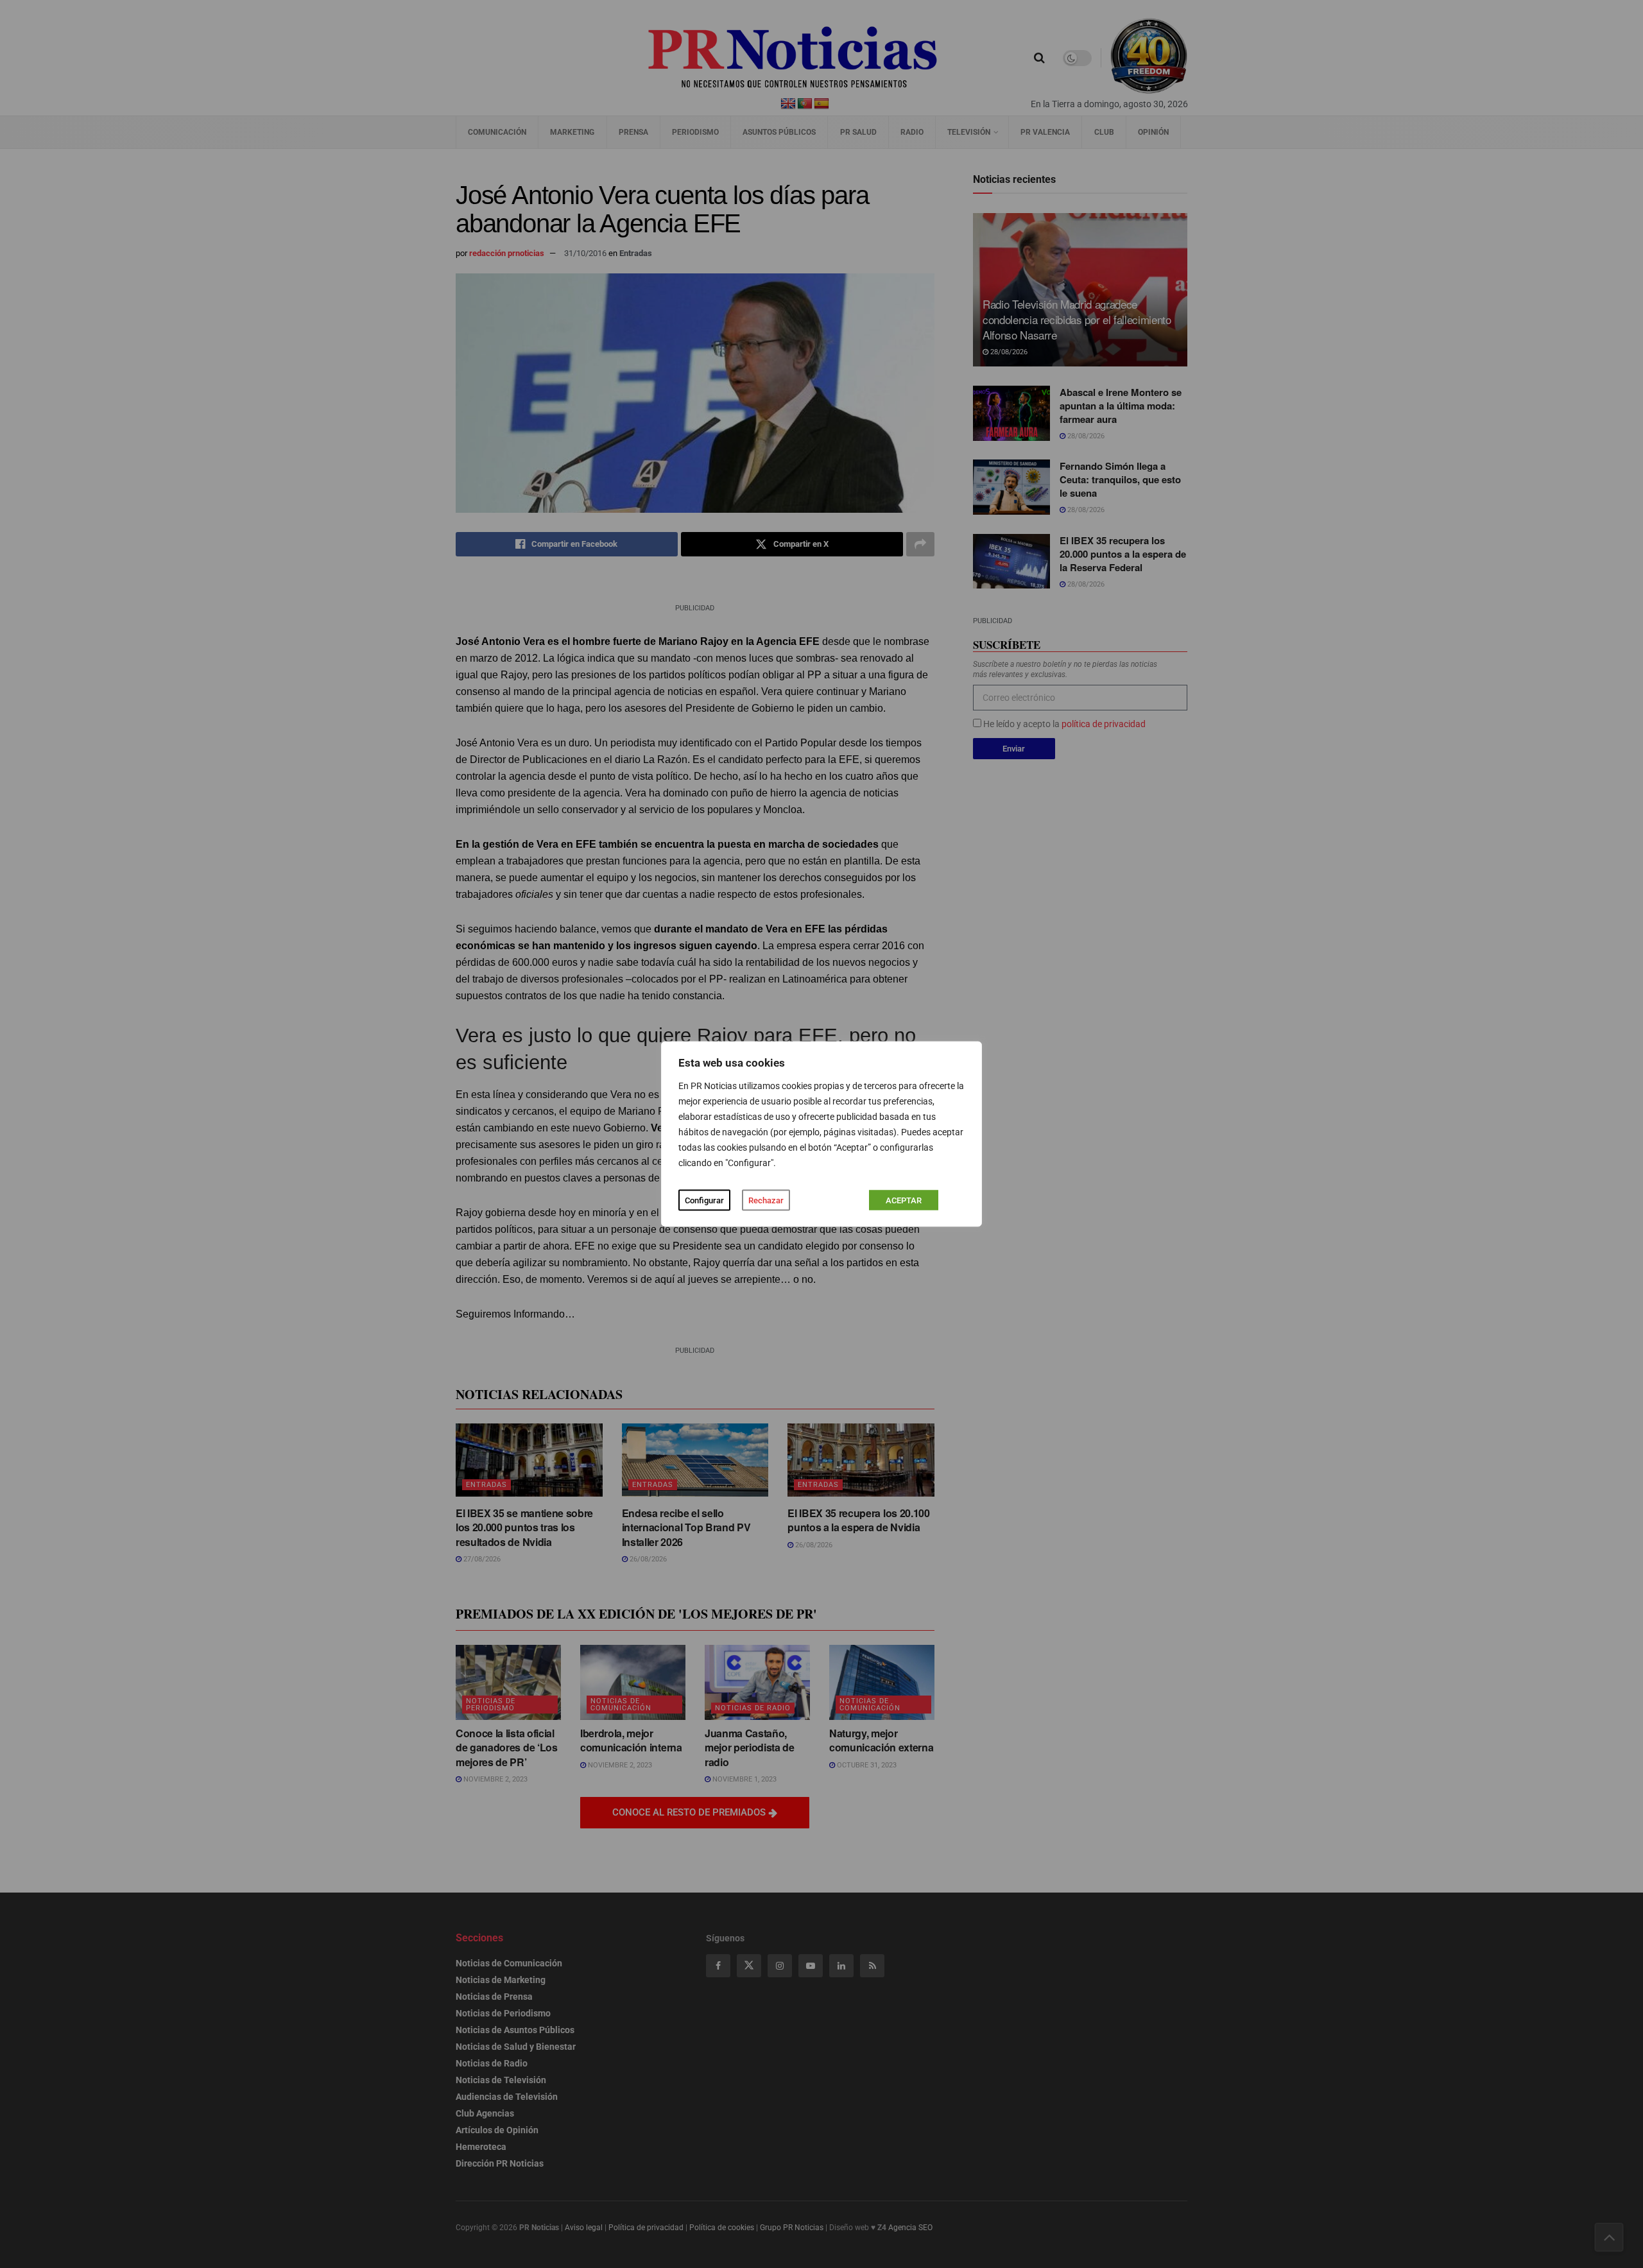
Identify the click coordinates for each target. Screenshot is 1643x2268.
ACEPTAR (904, 1200)
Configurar (704, 1200)
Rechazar (766, 1200)
